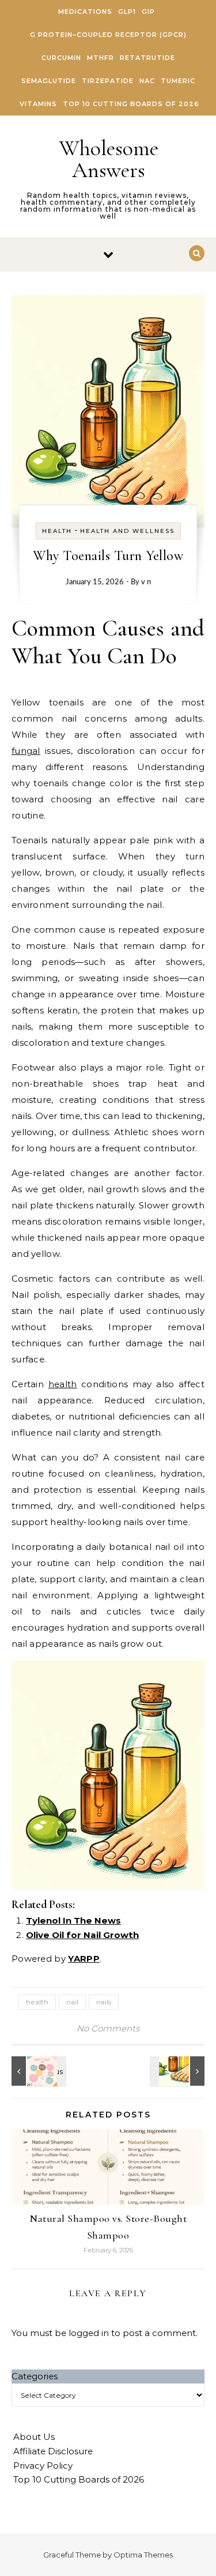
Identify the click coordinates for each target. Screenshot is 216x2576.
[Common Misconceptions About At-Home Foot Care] (37, 2071)
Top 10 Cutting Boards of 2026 (131, 104)
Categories (35, 2376)
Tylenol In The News (73, 1920)
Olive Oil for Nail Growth (82, 1935)
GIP (148, 12)
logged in (89, 2333)
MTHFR (101, 58)
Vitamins (38, 104)
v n (146, 582)
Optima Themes (143, 2555)
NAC (147, 81)
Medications (85, 12)
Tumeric (178, 81)
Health (57, 531)
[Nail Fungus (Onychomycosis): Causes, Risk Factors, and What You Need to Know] (179, 2071)
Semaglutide (49, 81)
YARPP (84, 1959)
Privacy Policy (43, 2466)
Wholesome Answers (109, 159)
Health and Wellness (127, 531)
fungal (26, 751)
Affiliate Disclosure (53, 2451)
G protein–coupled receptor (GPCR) (108, 35)
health (63, 1384)
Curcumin (61, 58)
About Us (34, 2437)
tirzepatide (108, 81)
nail (72, 2002)
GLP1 (127, 12)
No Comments (108, 2028)
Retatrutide (147, 58)
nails (104, 2002)
